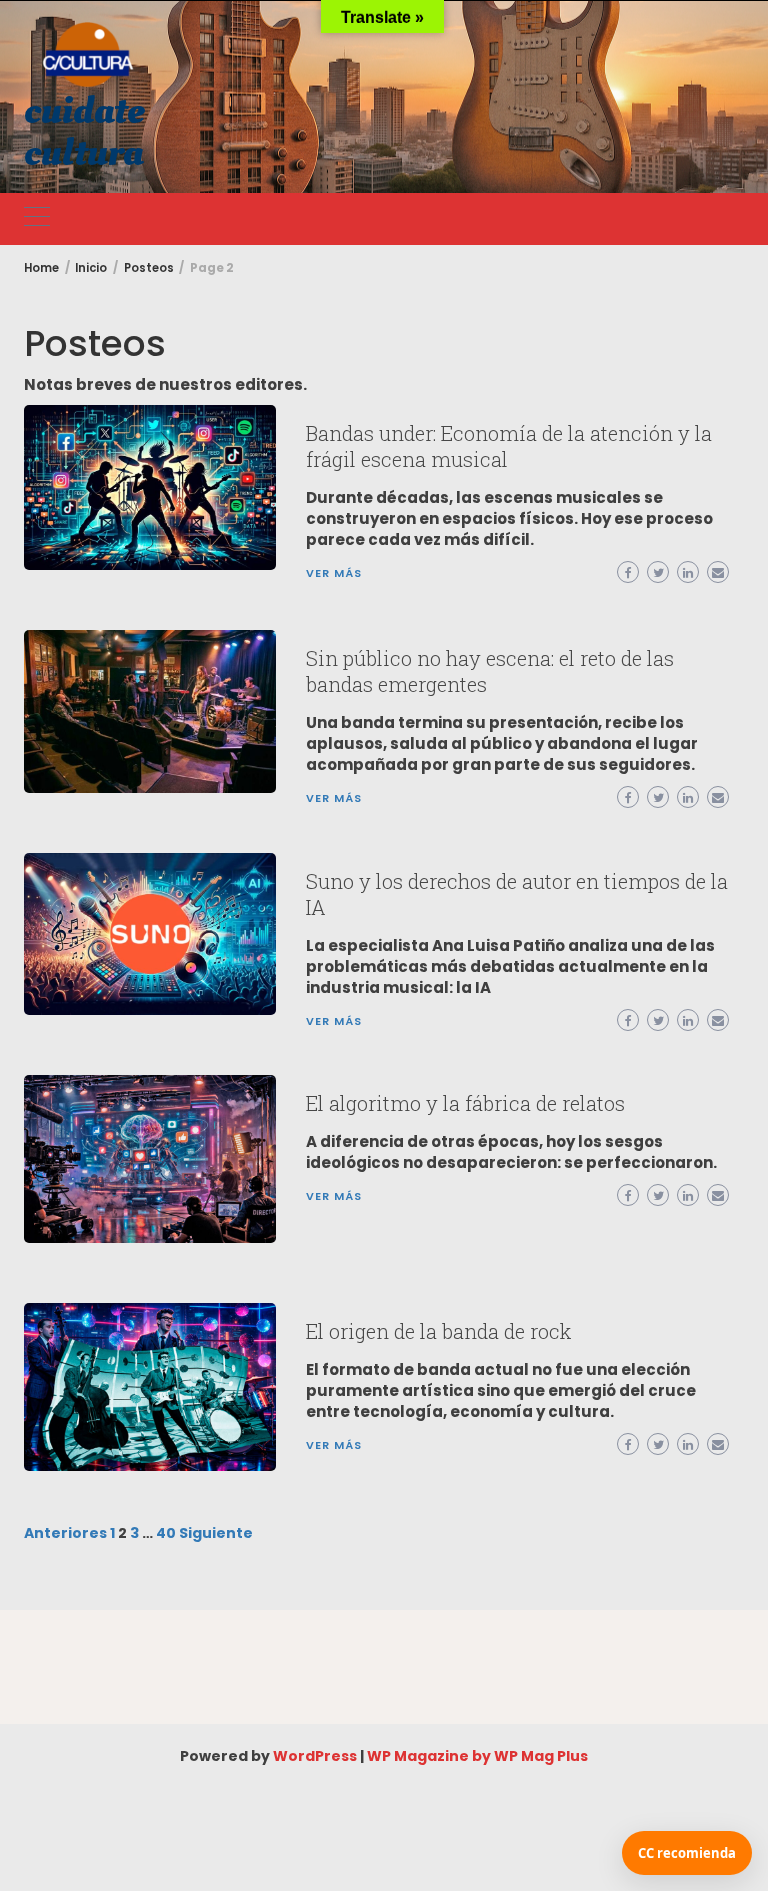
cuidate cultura (84, 132)
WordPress (315, 1756)
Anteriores (65, 1533)
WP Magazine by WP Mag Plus (477, 1756)
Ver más (334, 573)
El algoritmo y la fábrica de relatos (465, 1103)
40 (166, 1533)
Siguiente (216, 1533)
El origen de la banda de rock (438, 1331)
